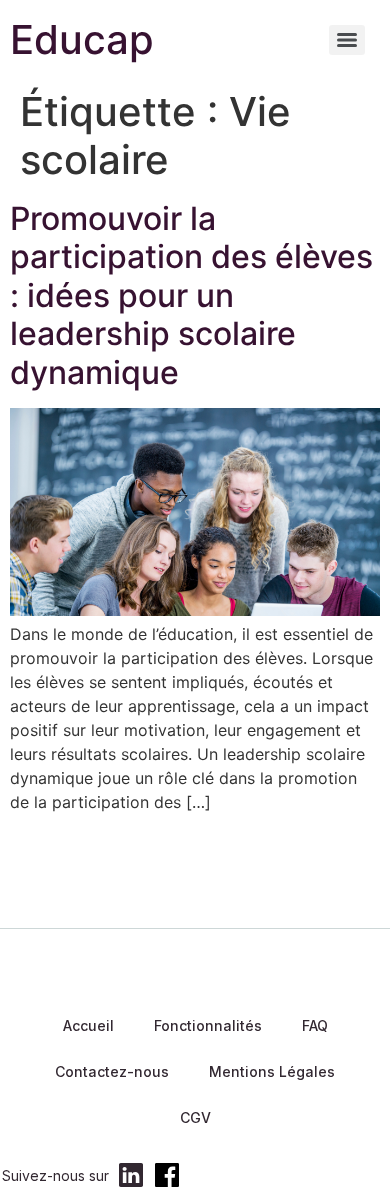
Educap (82, 39)
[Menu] (347, 40)
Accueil (88, 1025)
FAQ (315, 1025)
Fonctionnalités (208, 1025)
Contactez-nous (112, 1071)
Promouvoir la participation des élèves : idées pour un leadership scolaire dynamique (191, 295)
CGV (195, 1117)
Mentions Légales (272, 1071)
